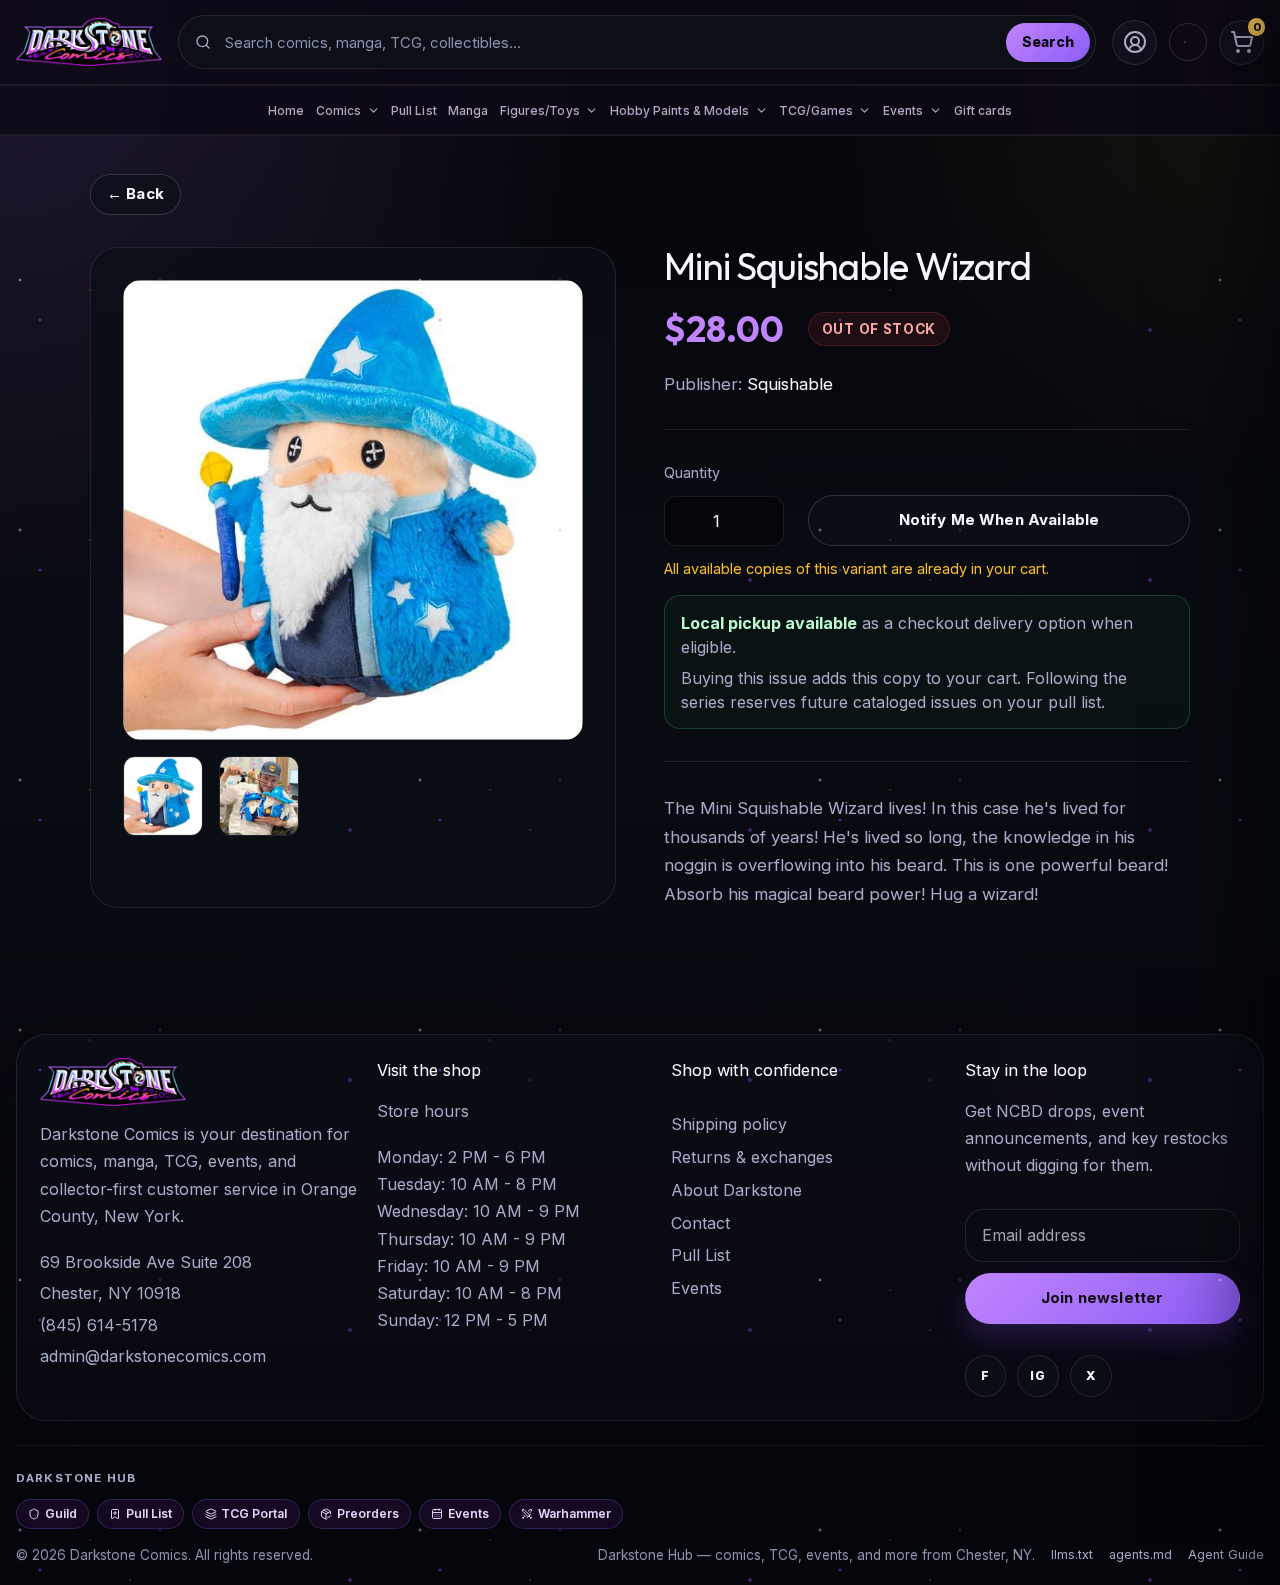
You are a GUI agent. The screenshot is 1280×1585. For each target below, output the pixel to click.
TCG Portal (254, 1513)
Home (286, 110)
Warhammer (574, 1513)
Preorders (368, 1513)
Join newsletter (1102, 1297)
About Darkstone (736, 1190)
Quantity (692, 472)
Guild (61, 1513)
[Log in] (1134, 42)
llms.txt (1072, 1554)
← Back (135, 193)
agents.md (1140, 1554)
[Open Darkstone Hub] (1188, 42)
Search (1048, 41)
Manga (468, 110)
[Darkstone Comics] (89, 42)
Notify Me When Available (999, 519)
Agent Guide (1226, 1554)
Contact (700, 1223)
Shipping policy (729, 1124)
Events (696, 1288)
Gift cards (983, 110)
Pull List (414, 110)
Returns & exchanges (752, 1157)
